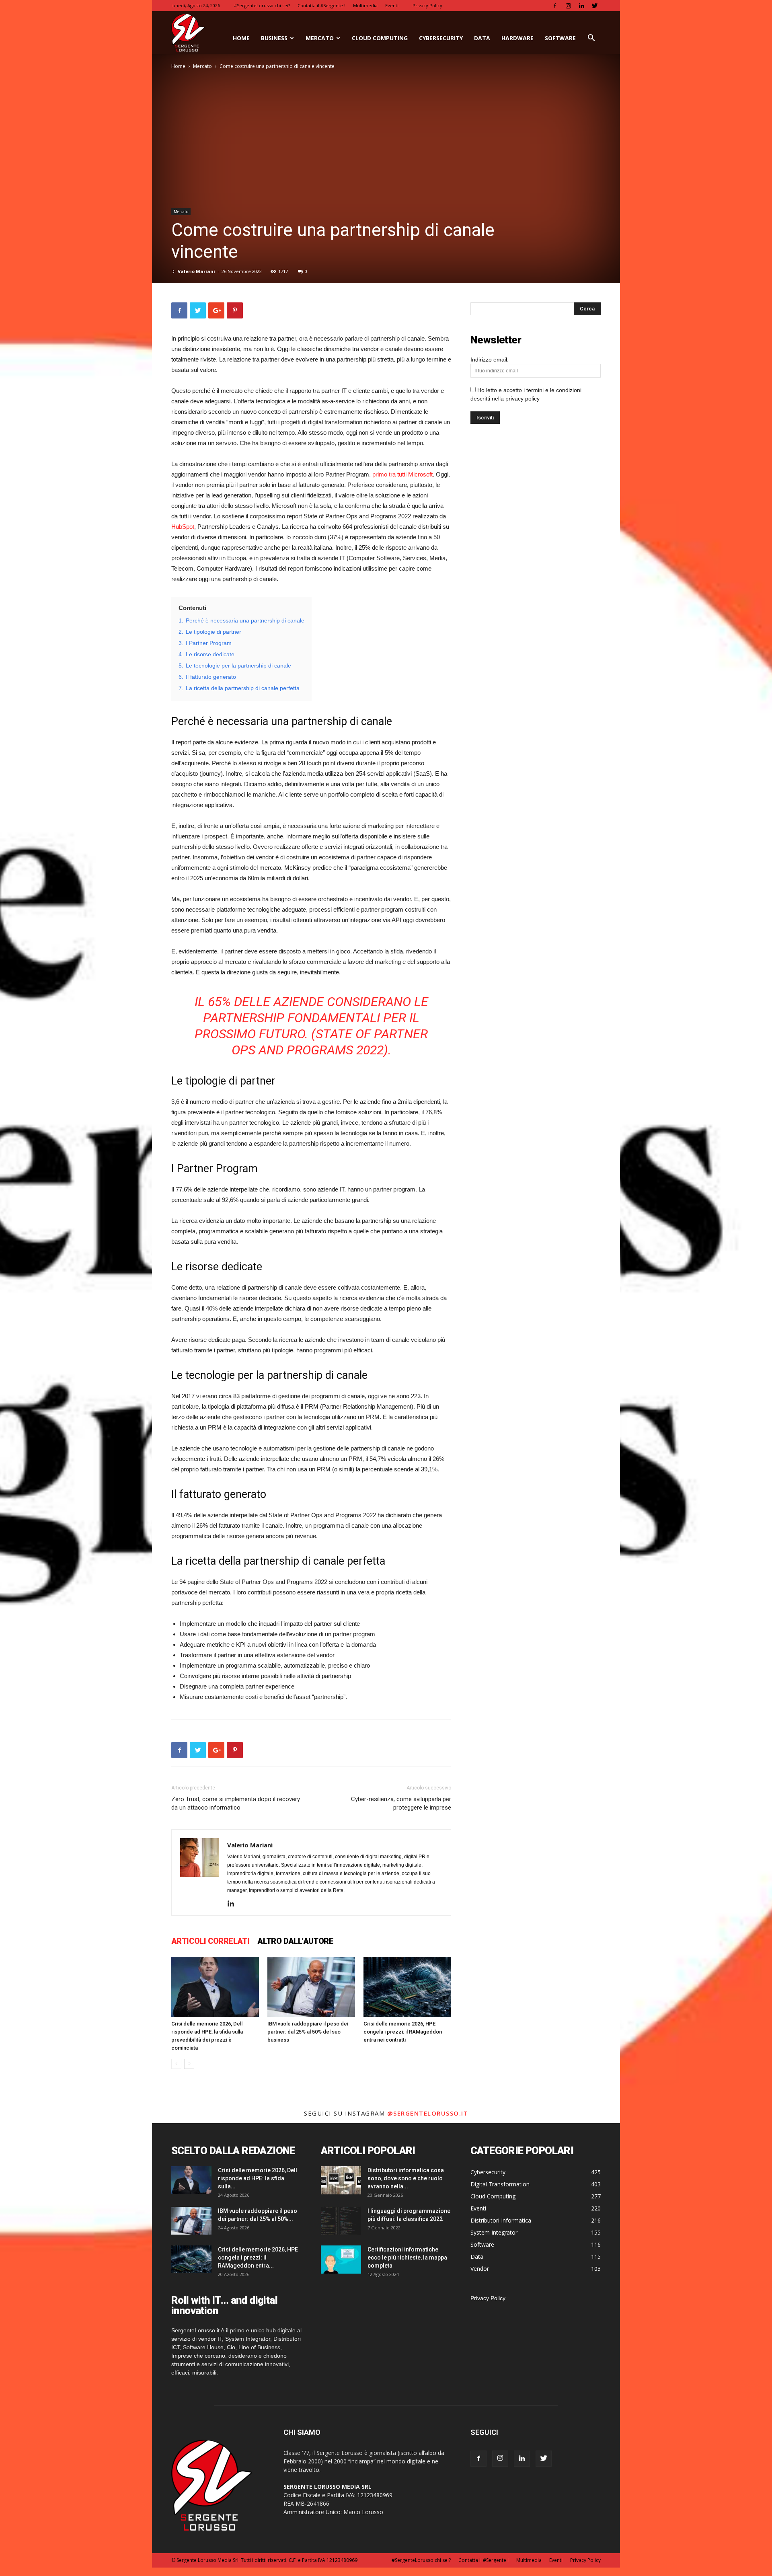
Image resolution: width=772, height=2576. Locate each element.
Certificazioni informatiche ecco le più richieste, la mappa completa (407, 2258)
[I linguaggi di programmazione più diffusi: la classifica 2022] (341, 2221)
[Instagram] (568, 6)
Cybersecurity (441, 38)
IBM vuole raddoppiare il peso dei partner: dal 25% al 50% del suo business (308, 2032)
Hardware (517, 38)
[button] (591, 39)
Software (560, 38)
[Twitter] (595, 6)
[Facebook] (555, 6)
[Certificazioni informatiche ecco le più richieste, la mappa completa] (341, 2260)
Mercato (320, 38)
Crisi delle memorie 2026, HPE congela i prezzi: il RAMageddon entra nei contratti (403, 2032)
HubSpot (183, 527)
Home (178, 66)
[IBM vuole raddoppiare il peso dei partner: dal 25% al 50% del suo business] (311, 1987)
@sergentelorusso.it (428, 2113)
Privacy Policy (427, 5)
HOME (241, 38)
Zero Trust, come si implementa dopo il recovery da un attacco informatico (236, 1803)
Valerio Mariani (196, 271)
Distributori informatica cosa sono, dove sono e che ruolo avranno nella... (406, 2178)
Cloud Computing (380, 38)
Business (274, 38)
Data (482, 38)
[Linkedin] (581, 6)
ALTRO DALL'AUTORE (295, 1941)
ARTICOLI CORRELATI (210, 1941)
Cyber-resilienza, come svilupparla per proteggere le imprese (401, 1803)
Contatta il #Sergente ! (321, 5)
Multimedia (365, 5)
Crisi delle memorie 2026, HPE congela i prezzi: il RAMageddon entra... (258, 2258)
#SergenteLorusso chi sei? (262, 5)
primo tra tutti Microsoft (402, 474)
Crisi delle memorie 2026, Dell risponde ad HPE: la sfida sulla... (258, 2178)
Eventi (392, 5)
